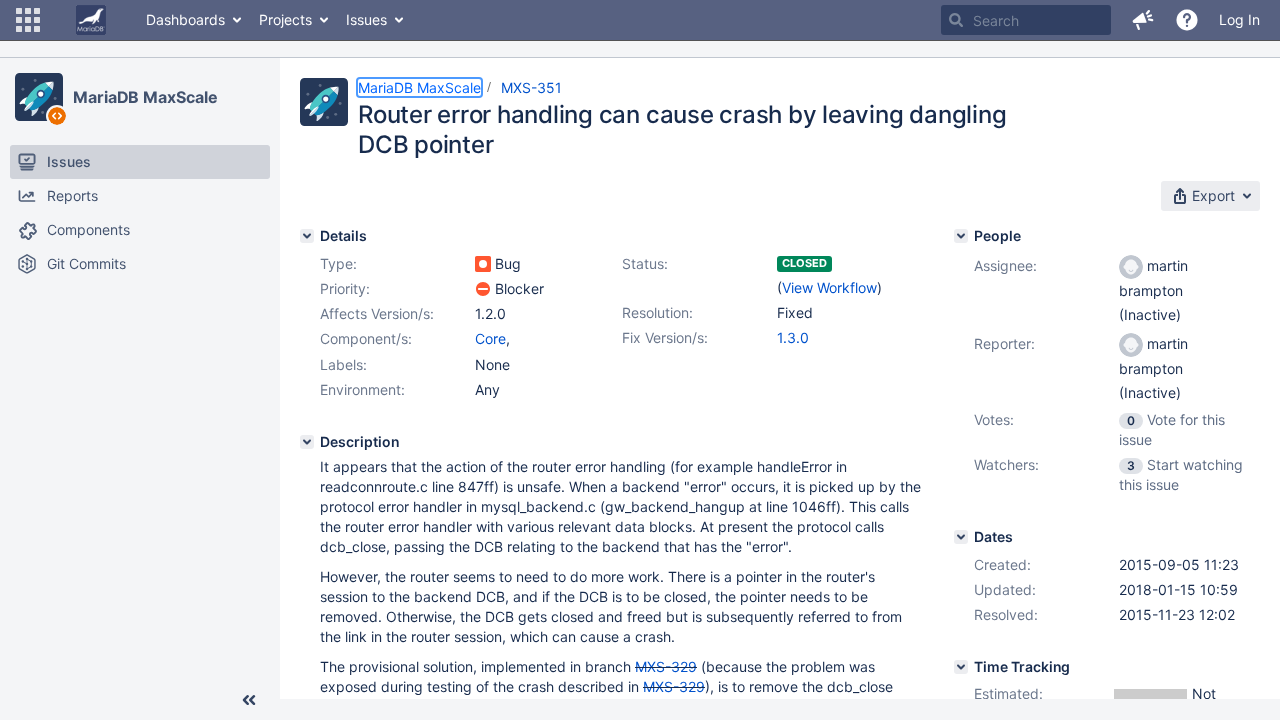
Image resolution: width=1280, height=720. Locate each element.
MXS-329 (666, 666)
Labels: (343, 364)
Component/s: (366, 338)
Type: (338, 263)
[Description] (307, 442)
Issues (366, 19)
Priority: (345, 288)
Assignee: (1005, 265)
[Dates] (961, 537)
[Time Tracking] (961, 667)
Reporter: (1004, 343)
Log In (1239, 19)
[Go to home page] (91, 20)
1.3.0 (793, 337)
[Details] (307, 236)
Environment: (362, 389)
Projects (285, 19)
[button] (28, 20)
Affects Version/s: (377, 313)
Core (490, 338)
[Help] (1187, 20)
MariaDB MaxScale (145, 97)
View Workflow (829, 287)
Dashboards (185, 19)
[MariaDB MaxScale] (39, 97)
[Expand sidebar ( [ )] (249, 700)
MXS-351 (531, 87)
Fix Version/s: (665, 337)
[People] (961, 236)
